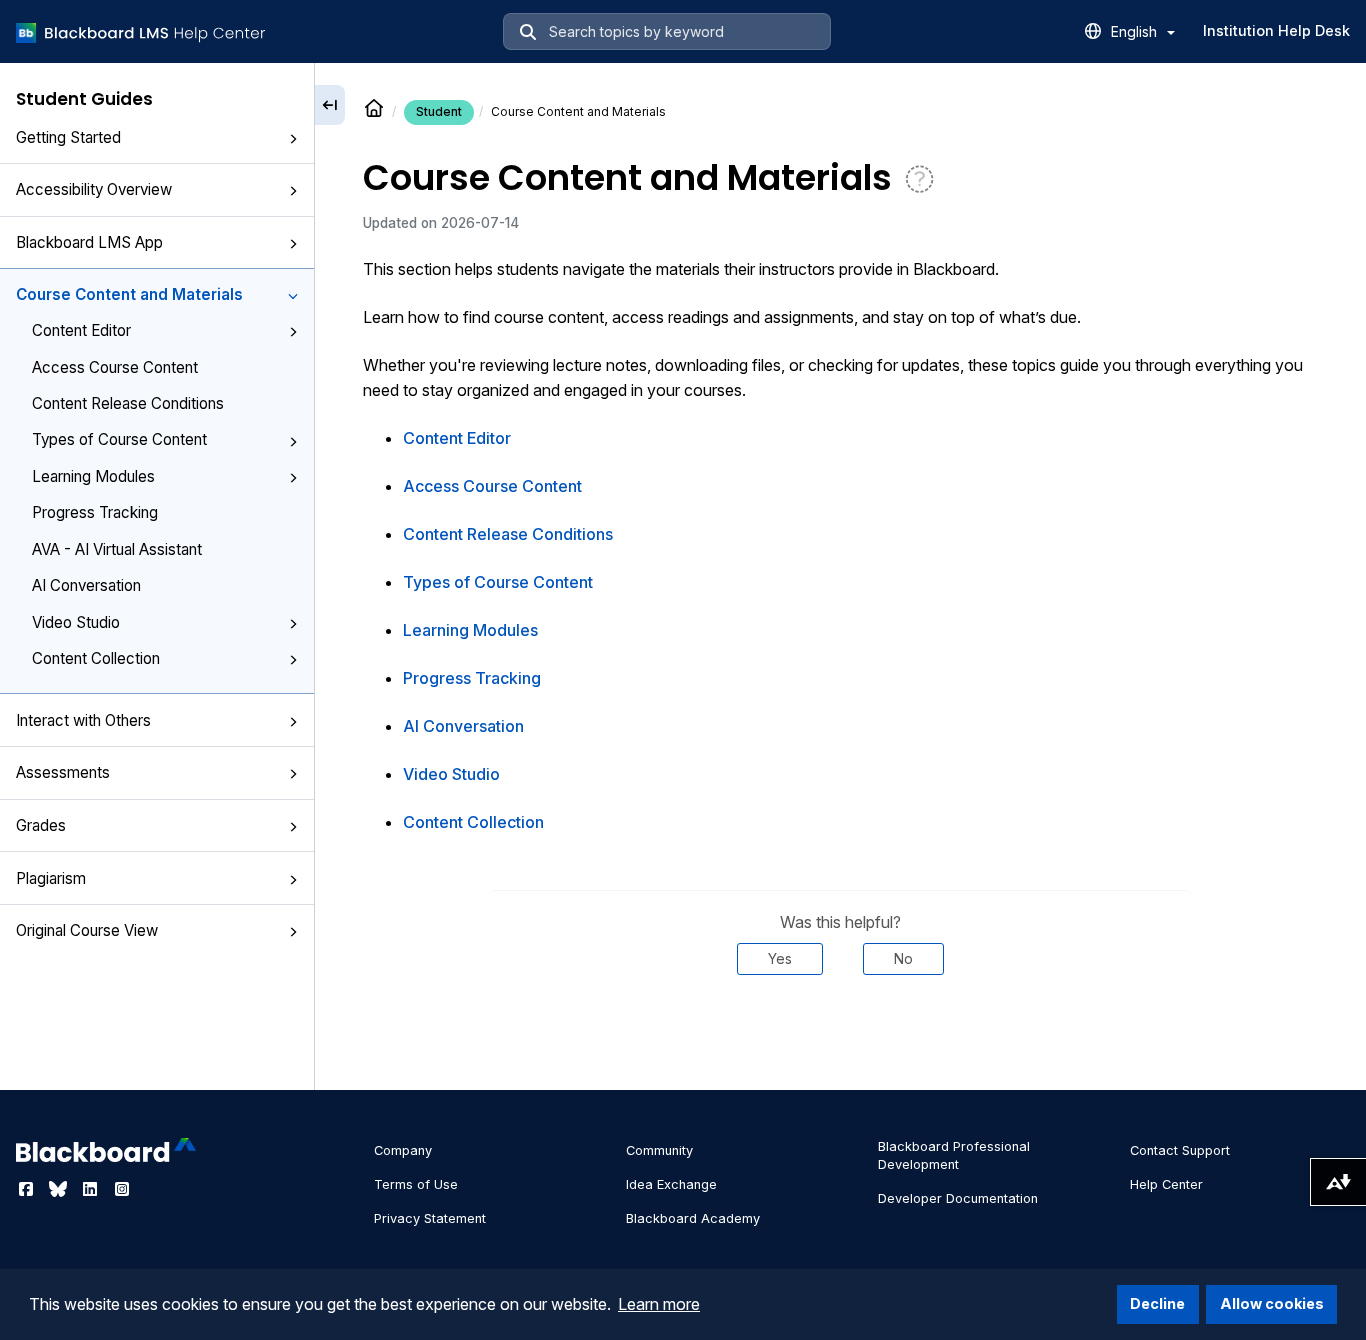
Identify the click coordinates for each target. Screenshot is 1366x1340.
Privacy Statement (430, 1218)
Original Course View (87, 930)
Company (403, 1150)
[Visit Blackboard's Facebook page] (28, 1189)
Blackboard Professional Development (954, 1155)
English (1136, 31)
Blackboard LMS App (89, 242)
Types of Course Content (119, 439)
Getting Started (68, 137)
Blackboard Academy (693, 1218)
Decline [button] (1157, 1303)
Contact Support (1180, 1150)
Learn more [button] (659, 1304)
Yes (780, 958)
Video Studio (76, 622)
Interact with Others (83, 720)
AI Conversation (86, 585)
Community (659, 1150)
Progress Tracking (95, 512)
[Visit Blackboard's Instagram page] (122, 1189)
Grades (41, 825)
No (903, 958)
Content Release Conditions (128, 403)
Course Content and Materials (129, 294)
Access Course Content (115, 367)
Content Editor (81, 330)
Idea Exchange (671, 1184)
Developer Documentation (958, 1198)
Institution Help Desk (1276, 30)
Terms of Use (416, 1184)
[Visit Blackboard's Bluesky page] (60, 1189)
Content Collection (96, 658)
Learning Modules (93, 476)
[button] (293, 139)
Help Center (1166, 1184)
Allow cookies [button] (1272, 1303)
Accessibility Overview (94, 189)
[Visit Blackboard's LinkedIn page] (92, 1189)
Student (439, 111)
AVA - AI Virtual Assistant (117, 549)
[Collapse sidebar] (330, 105)
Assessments (63, 772)
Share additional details (840, 1035)
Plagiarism (51, 878)
